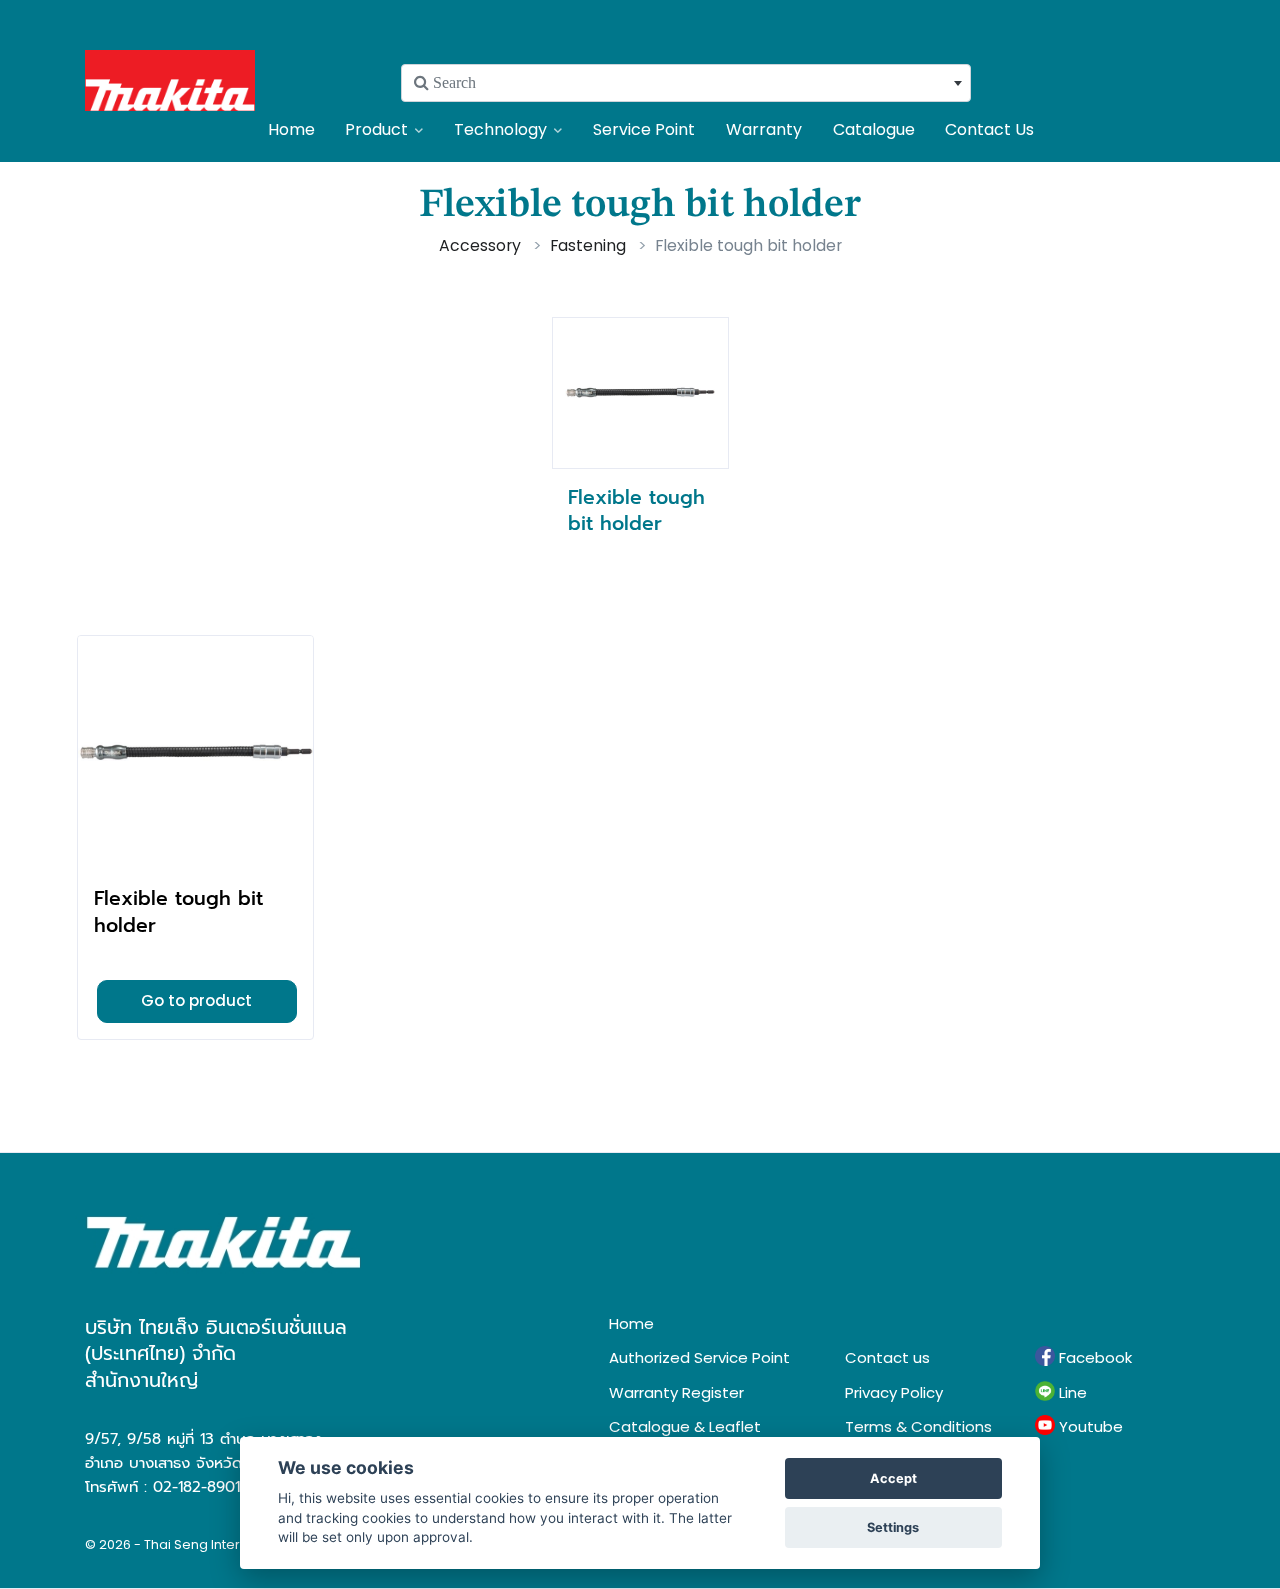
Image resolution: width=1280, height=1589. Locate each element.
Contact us (887, 1357)
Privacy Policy (894, 1392)
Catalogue (874, 129)
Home (291, 129)
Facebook (1093, 1357)
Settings (893, 1527)
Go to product (196, 1000)
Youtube (1089, 1426)
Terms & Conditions (918, 1426)
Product (376, 129)
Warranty (764, 129)
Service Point (644, 129)
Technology (500, 129)
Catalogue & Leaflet (685, 1426)
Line (1071, 1392)
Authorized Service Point (699, 1357)
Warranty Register (676, 1392)
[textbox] (686, 83)
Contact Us (989, 129)
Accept (893, 1478)
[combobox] (686, 83)
